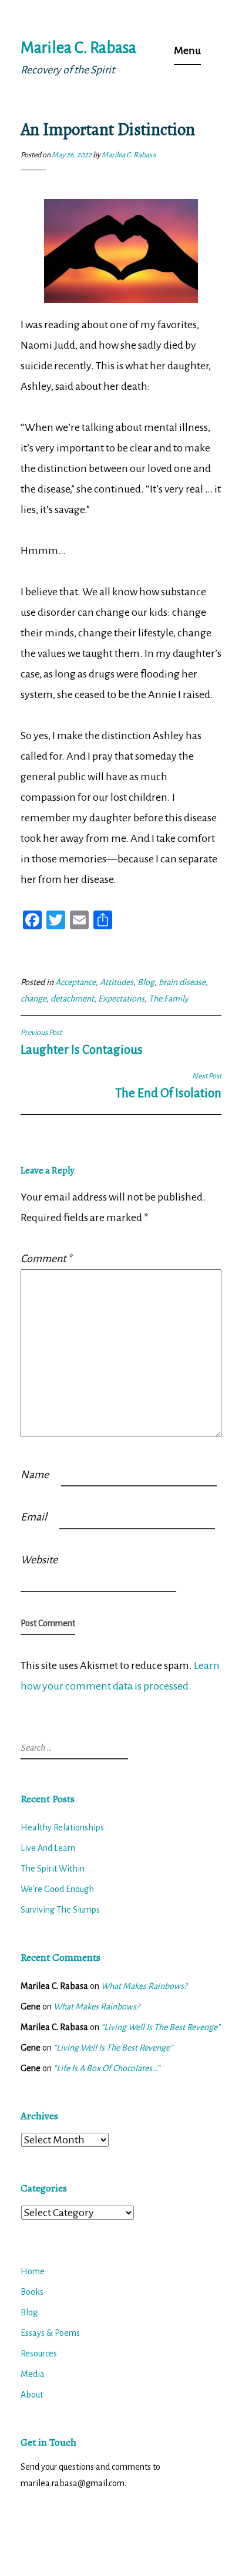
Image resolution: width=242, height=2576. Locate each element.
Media (33, 2374)
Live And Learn (48, 1848)
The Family (169, 999)
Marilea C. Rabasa (78, 48)
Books (32, 2292)
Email (34, 1517)
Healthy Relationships (62, 1828)
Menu (187, 50)
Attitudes (117, 982)
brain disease (182, 982)
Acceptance (75, 982)
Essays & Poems (50, 2333)
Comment (46, 1259)
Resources (39, 2354)
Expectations (121, 999)
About (32, 2395)
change (33, 999)
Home (33, 2271)
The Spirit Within (53, 1869)
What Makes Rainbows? (144, 1986)
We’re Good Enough (57, 1889)
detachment (72, 999)
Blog (146, 982)
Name (35, 1475)
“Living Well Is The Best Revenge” (161, 2027)
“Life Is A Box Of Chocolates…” (107, 2068)
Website (39, 1560)
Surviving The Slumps (60, 1910)
